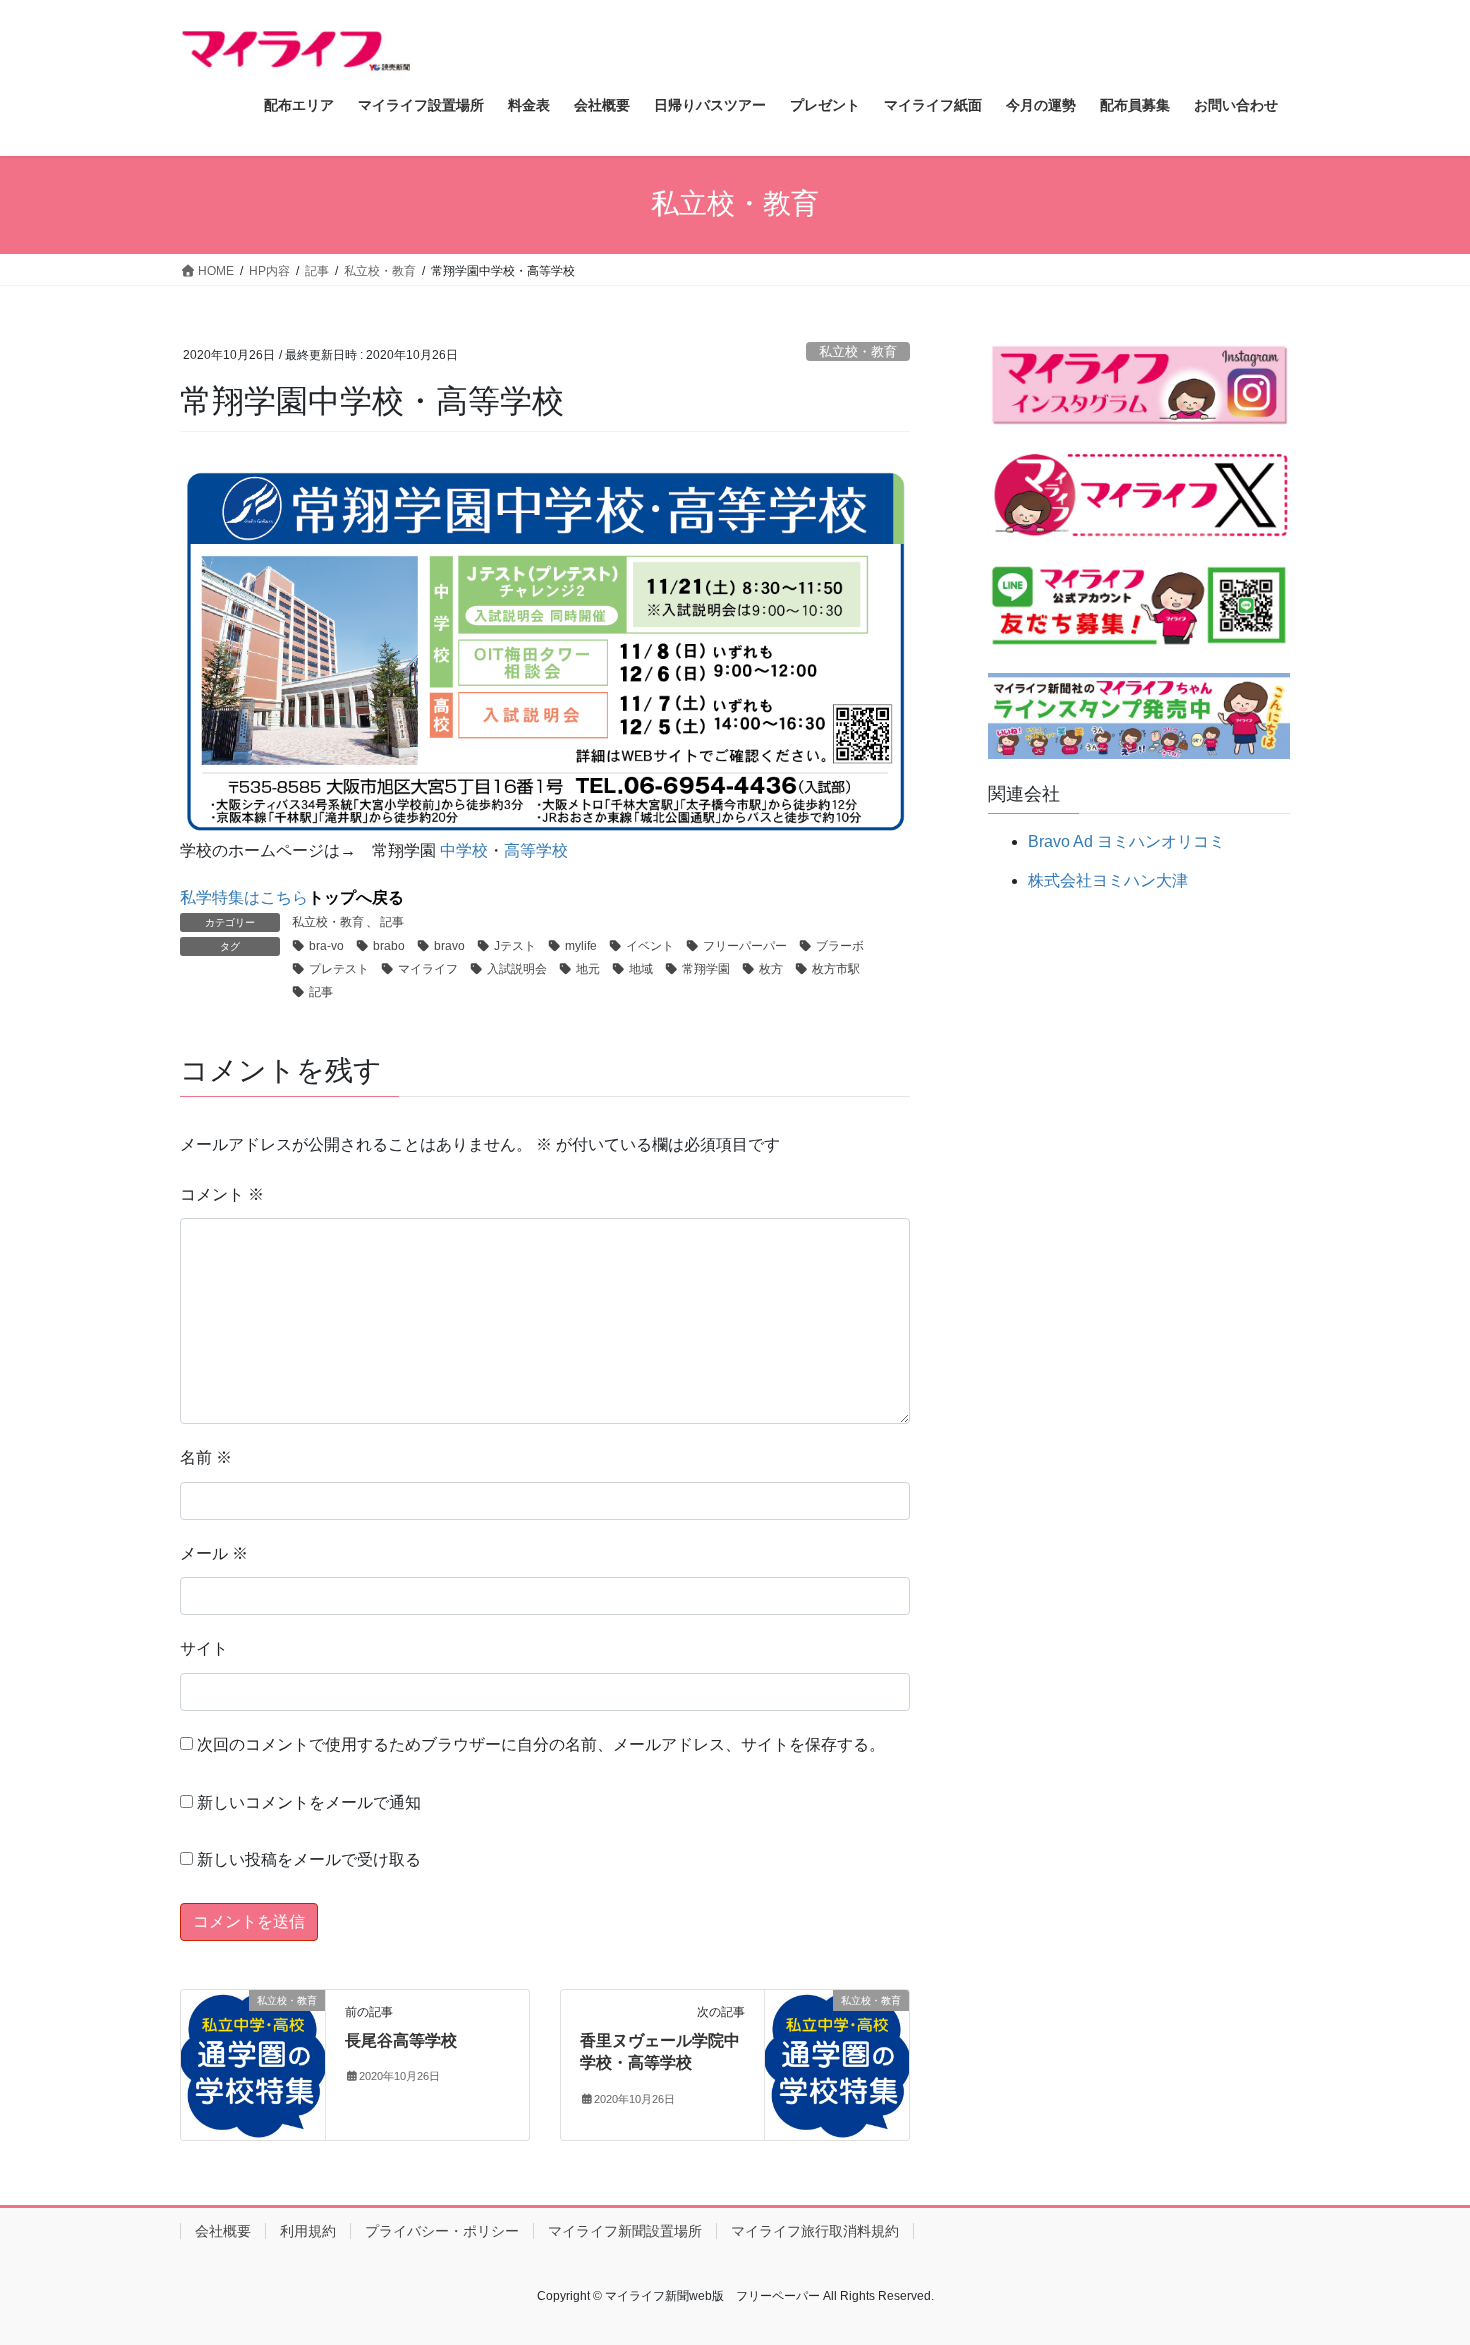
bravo (449, 946)
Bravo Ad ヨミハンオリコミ (1126, 841)
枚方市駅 (836, 969)
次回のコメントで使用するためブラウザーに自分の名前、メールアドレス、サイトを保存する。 (541, 1744)
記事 (392, 922)
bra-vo (326, 946)
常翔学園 (706, 969)
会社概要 (223, 2231)
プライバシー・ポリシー (442, 2231)
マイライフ (428, 969)
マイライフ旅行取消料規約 (815, 2231)
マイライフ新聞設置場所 (625, 2231)
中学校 (464, 850)
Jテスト (515, 946)
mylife (581, 946)
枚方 (771, 969)
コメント (222, 1194)
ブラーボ (840, 946)
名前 (206, 1457)
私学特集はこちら (292, 897)
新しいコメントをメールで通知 (309, 1802)
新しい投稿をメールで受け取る (309, 1859)
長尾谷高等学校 (401, 2040)
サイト (204, 1648)
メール (214, 1553)
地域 (641, 969)
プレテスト (339, 969)
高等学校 (536, 850)
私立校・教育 (858, 351)
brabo (389, 946)
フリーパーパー (745, 946)
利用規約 (308, 2231)
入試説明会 (517, 969)
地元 (588, 969)
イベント (650, 946)
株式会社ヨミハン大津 (1108, 880)
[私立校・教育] (253, 2063)
